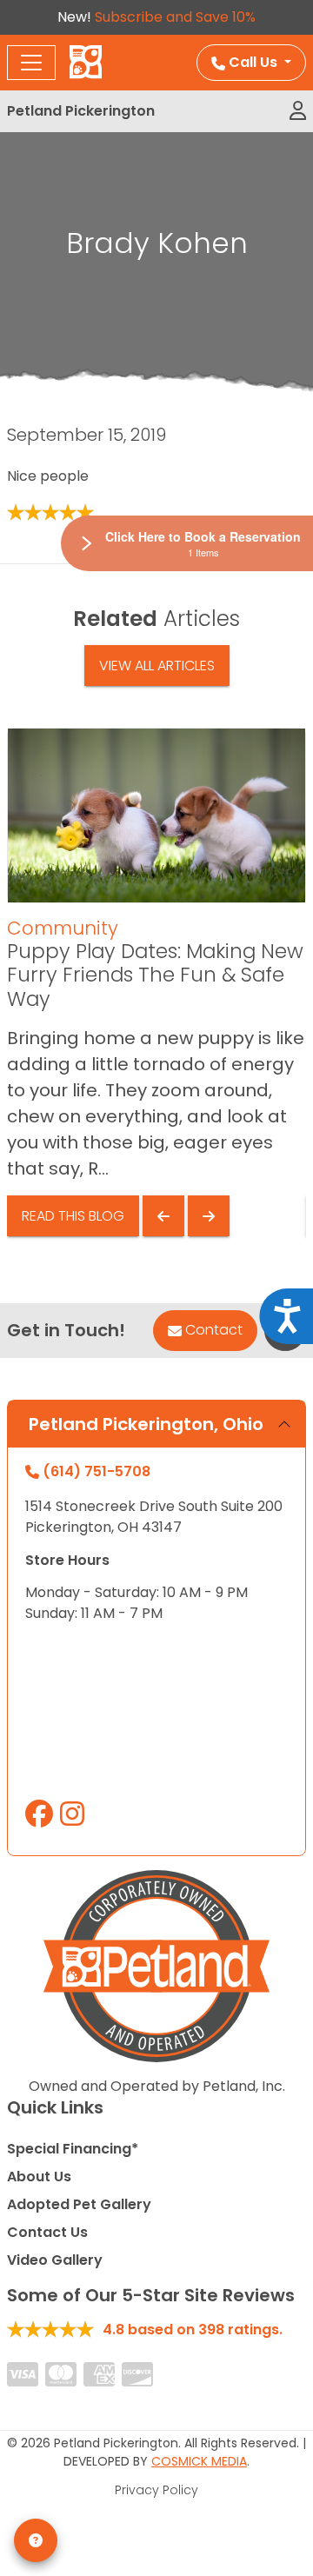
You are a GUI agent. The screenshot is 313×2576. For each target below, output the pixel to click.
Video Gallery (55, 2260)
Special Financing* (73, 2149)
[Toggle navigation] (31, 63)
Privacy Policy (156, 2490)
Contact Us (47, 2232)
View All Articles (157, 666)
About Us (39, 2177)
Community (63, 928)
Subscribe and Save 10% (175, 17)
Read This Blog (73, 1216)
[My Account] (298, 111)
